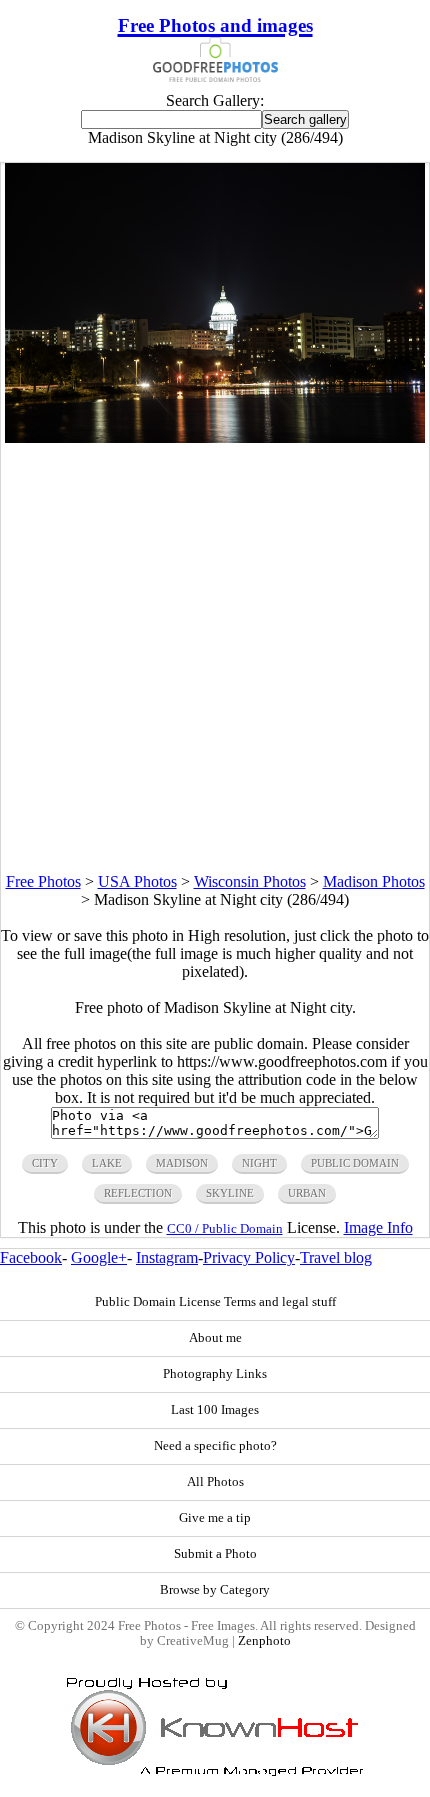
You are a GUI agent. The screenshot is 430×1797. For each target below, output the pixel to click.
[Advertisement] (215, 658)
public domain (355, 1163)
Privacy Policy (249, 1257)
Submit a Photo (215, 1554)
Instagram (167, 1257)
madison (182, 1163)
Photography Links (215, 1374)
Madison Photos (374, 881)
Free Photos (43, 881)
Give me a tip (215, 1518)
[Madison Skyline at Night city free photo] (214, 437)
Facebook (31, 1257)
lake (107, 1163)
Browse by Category (215, 1590)
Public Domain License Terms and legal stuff (215, 1302)
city (45, 1163)
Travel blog (336, 1257)
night (259, 1163)
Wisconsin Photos (250, 881)
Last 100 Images (215, 1410)
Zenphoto (264, 1641)
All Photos (215, 1482)
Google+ (99, 1257)
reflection (138, 1193)
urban (307, 1193)
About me (215, 1338)
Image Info (378, 1227)
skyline (230, 1193)
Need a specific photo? (215, 1446)
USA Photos (137, 881)
